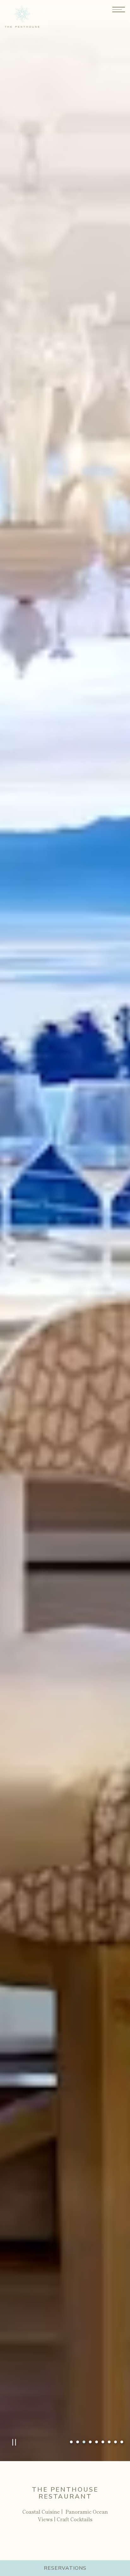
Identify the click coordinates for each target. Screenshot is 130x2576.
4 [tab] (90, 2442)
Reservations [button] (65, 2568)
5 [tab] (97, 2442)
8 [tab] (115, 2442)
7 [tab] (109, 2442)
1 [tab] (71, 2442)
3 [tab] (84, 2442)
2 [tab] (78, 2442)
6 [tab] (103, 2442)
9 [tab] (122, 2442)
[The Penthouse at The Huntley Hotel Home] (27, 16)
